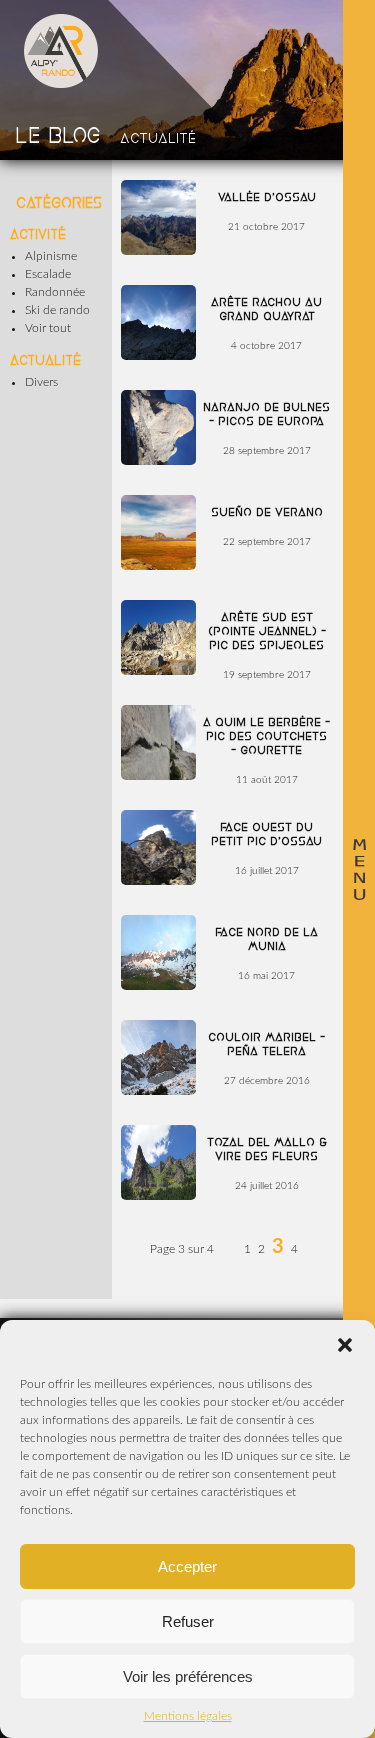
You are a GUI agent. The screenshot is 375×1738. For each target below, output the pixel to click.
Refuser (188, 1621)
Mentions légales (188, 1716)
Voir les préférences (188, 1676)
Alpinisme (51, 256)
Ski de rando (57, 310)
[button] (345, 1345)
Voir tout (48, 328)
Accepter (187, 1566)
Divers (41, 382)
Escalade (48, 274)
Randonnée (55, 292)
